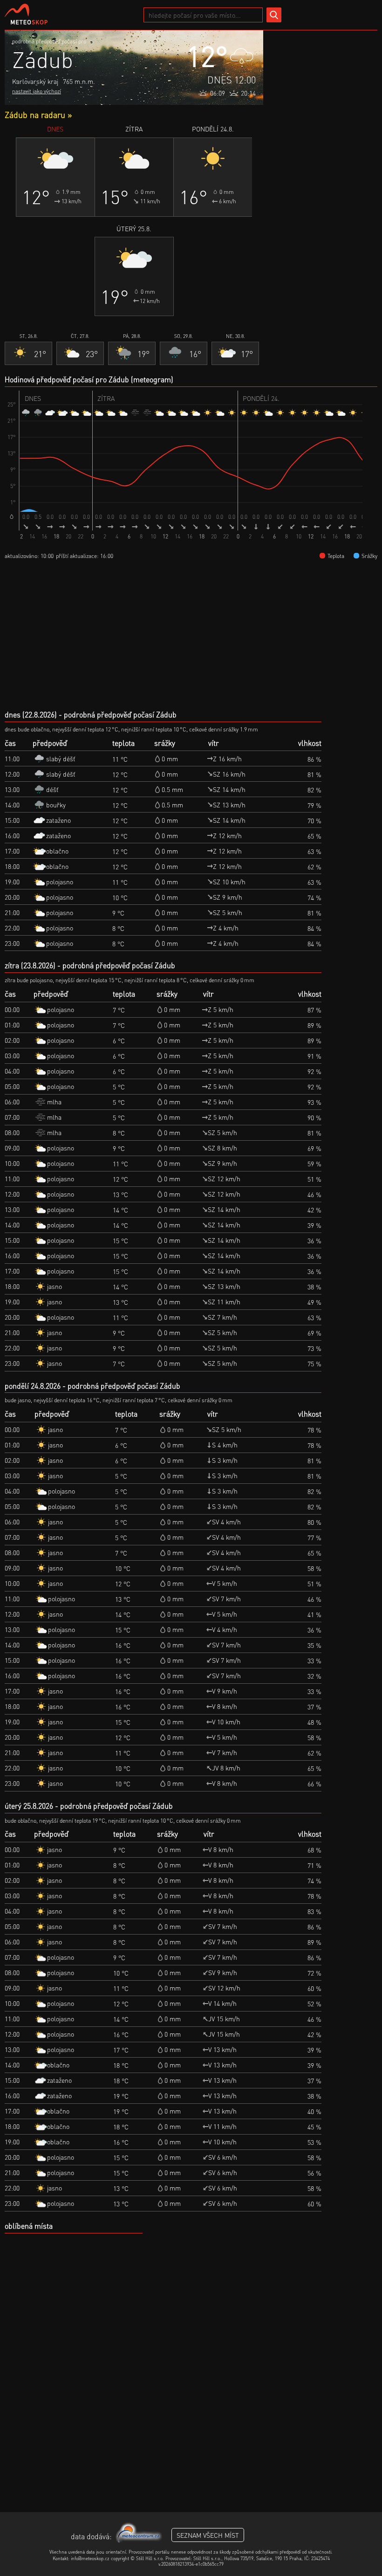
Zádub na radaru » (38, 114)
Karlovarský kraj (35, 81)
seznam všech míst (208, 2535)
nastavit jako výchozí (37, 91)
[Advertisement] (320, 77)
